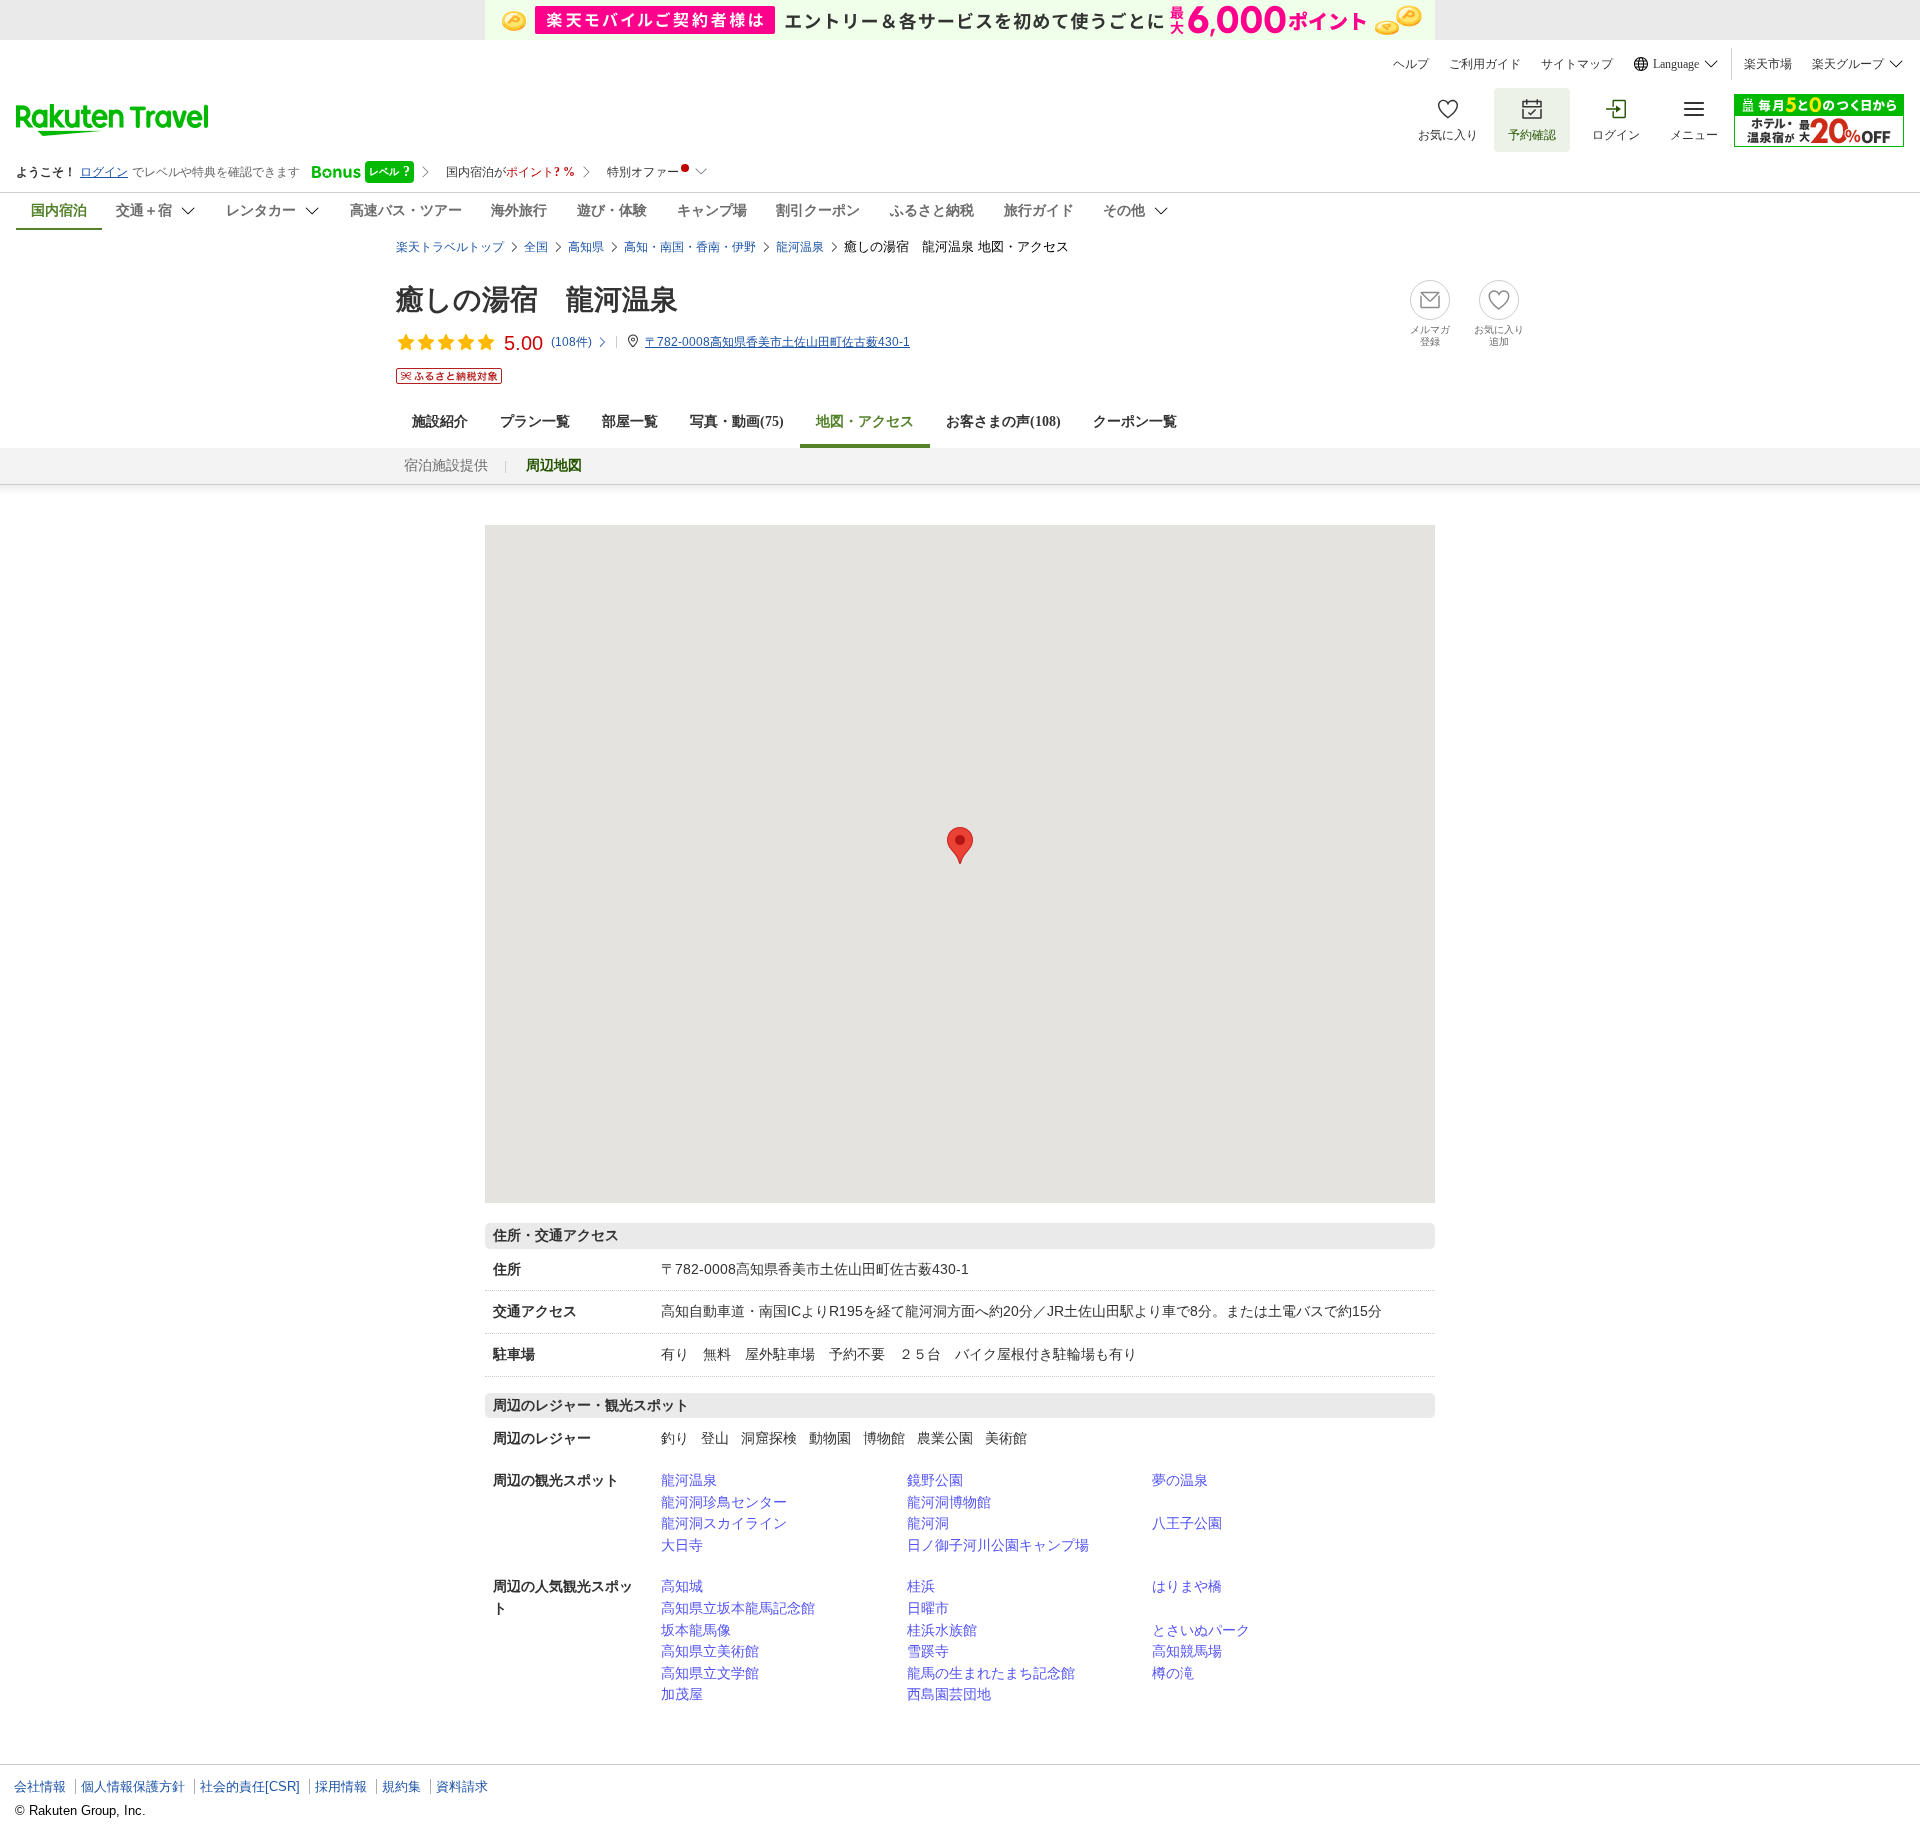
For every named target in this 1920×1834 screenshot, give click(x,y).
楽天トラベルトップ (450, 247)
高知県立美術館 (710, 1651)
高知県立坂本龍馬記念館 (738, 1608)
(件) (571, 342)
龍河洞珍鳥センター (724, 1502)
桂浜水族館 (942, 1630)
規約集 (401, 1786)
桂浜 (921, 1586)
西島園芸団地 (949, 1694)
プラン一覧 (535, 421)
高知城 (682, 1586)
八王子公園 (1187, 1523)
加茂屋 (682, 1694)
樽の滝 (1173, 1673)
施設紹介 (440, 421)
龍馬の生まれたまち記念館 (991, 1673)
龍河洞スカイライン (724, 1523)
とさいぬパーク (1201, 1630)
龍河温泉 (689, 1480)
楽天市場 (1768, 64)
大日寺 (682, 1545)
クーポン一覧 (1135, 421)
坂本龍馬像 (696, 1630)
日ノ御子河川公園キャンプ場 (998, 1545)
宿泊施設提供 (446, 465)
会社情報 (40, 1786)
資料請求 (462, 1786)
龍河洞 (928, 1523)
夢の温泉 (1180, 1480)
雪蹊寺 (928, 1651)
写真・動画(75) (737, 421)
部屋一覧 (630, 421)
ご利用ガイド (1485, 64)
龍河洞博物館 (949, 1502)
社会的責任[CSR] (250, 1786)
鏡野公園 (935, 1480)
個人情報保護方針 (133, 1786)
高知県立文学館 (710, 1673)
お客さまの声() (1003, 421)
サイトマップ (1577, 64)
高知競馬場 (1187, 1651)
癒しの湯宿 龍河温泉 (537, 299)
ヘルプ (1411, 64)
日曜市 (928, 1608)
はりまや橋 (1187, 1586)
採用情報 (341, 1786)
